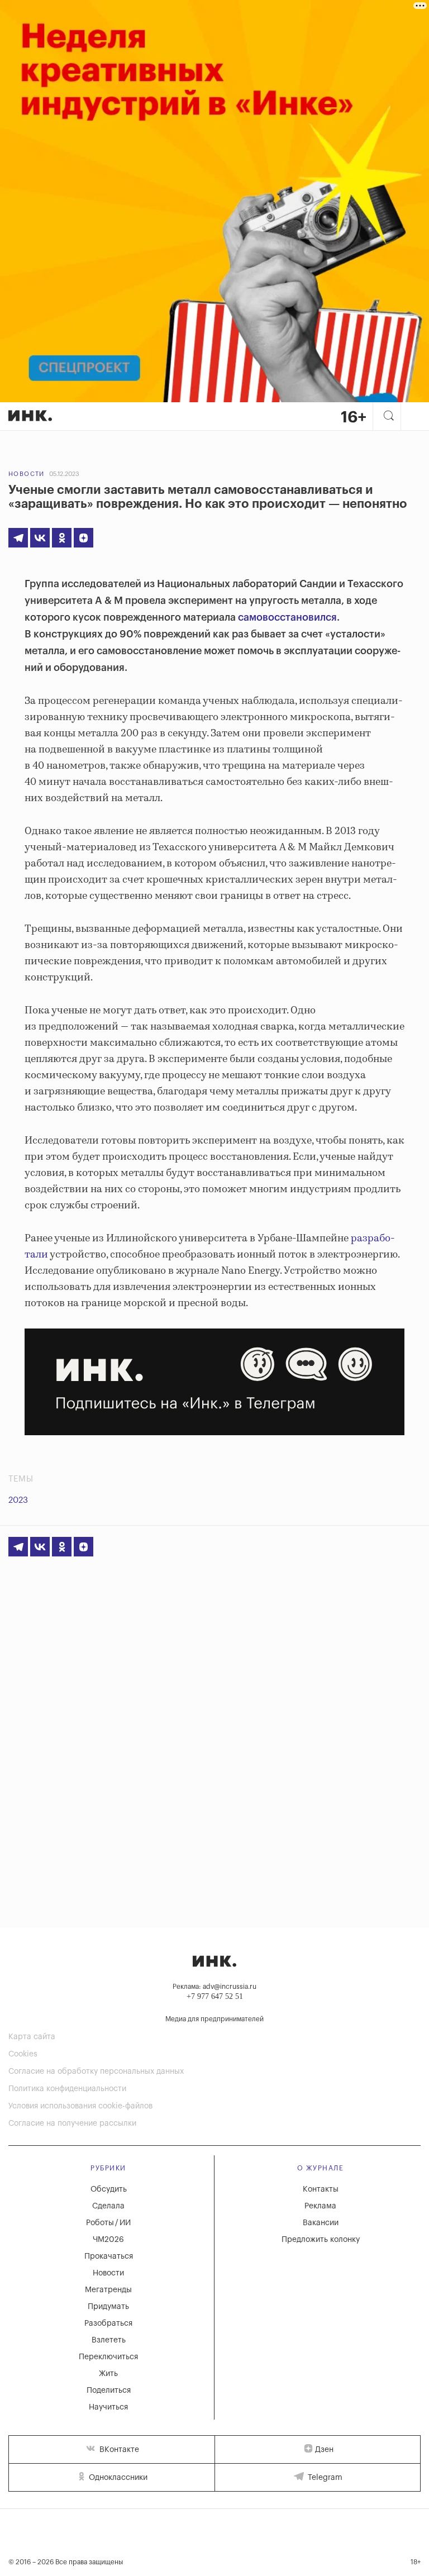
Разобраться (108, 2323)
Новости (27, 474)
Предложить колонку (321, 2240)
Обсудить (109, 2189)
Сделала (108, 2206)
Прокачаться (109, 2256)
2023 (18, 1500)
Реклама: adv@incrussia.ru (214, 1987)
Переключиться (108, 2357)
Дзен (324, 2450)
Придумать (108, 2307)
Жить (108, 2374)
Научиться (108, 2407)
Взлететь (109, 2340)
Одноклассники (117, 2478)
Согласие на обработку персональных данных (96, 2072)
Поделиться (109, 2391)
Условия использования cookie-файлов (80, 2106)
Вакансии (321, 2223)
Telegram (324, 2478)
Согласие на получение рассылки (72, 2123)
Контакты (321, 2189)
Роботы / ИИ (108, 2223)
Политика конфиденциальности (67, 2089)
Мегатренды (108, 2290)
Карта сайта (32, 2037)
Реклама (320, 2206)
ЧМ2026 (108, 2240)
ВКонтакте (118, 2450)
